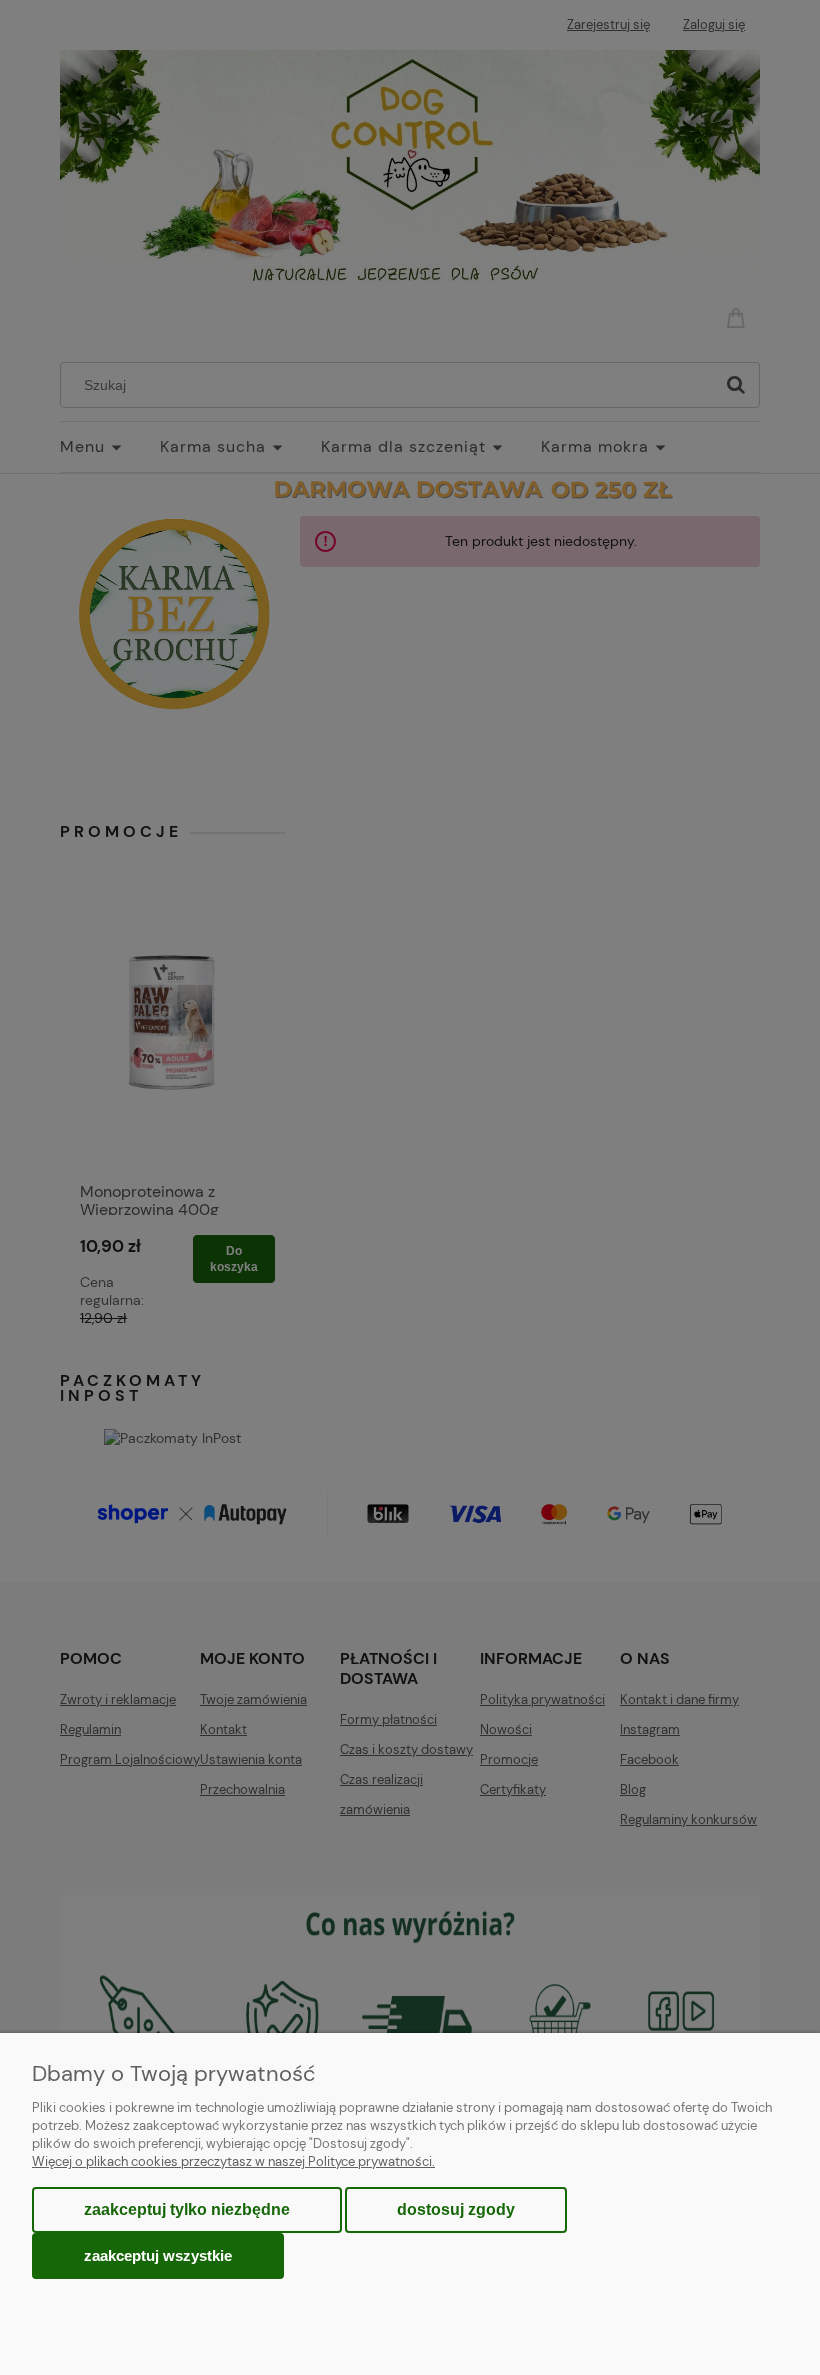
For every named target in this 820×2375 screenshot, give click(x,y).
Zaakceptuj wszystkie (158, 2255)
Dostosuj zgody (456, 2209)
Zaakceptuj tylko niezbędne (187, 2209)
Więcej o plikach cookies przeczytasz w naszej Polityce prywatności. (233, 2161)
